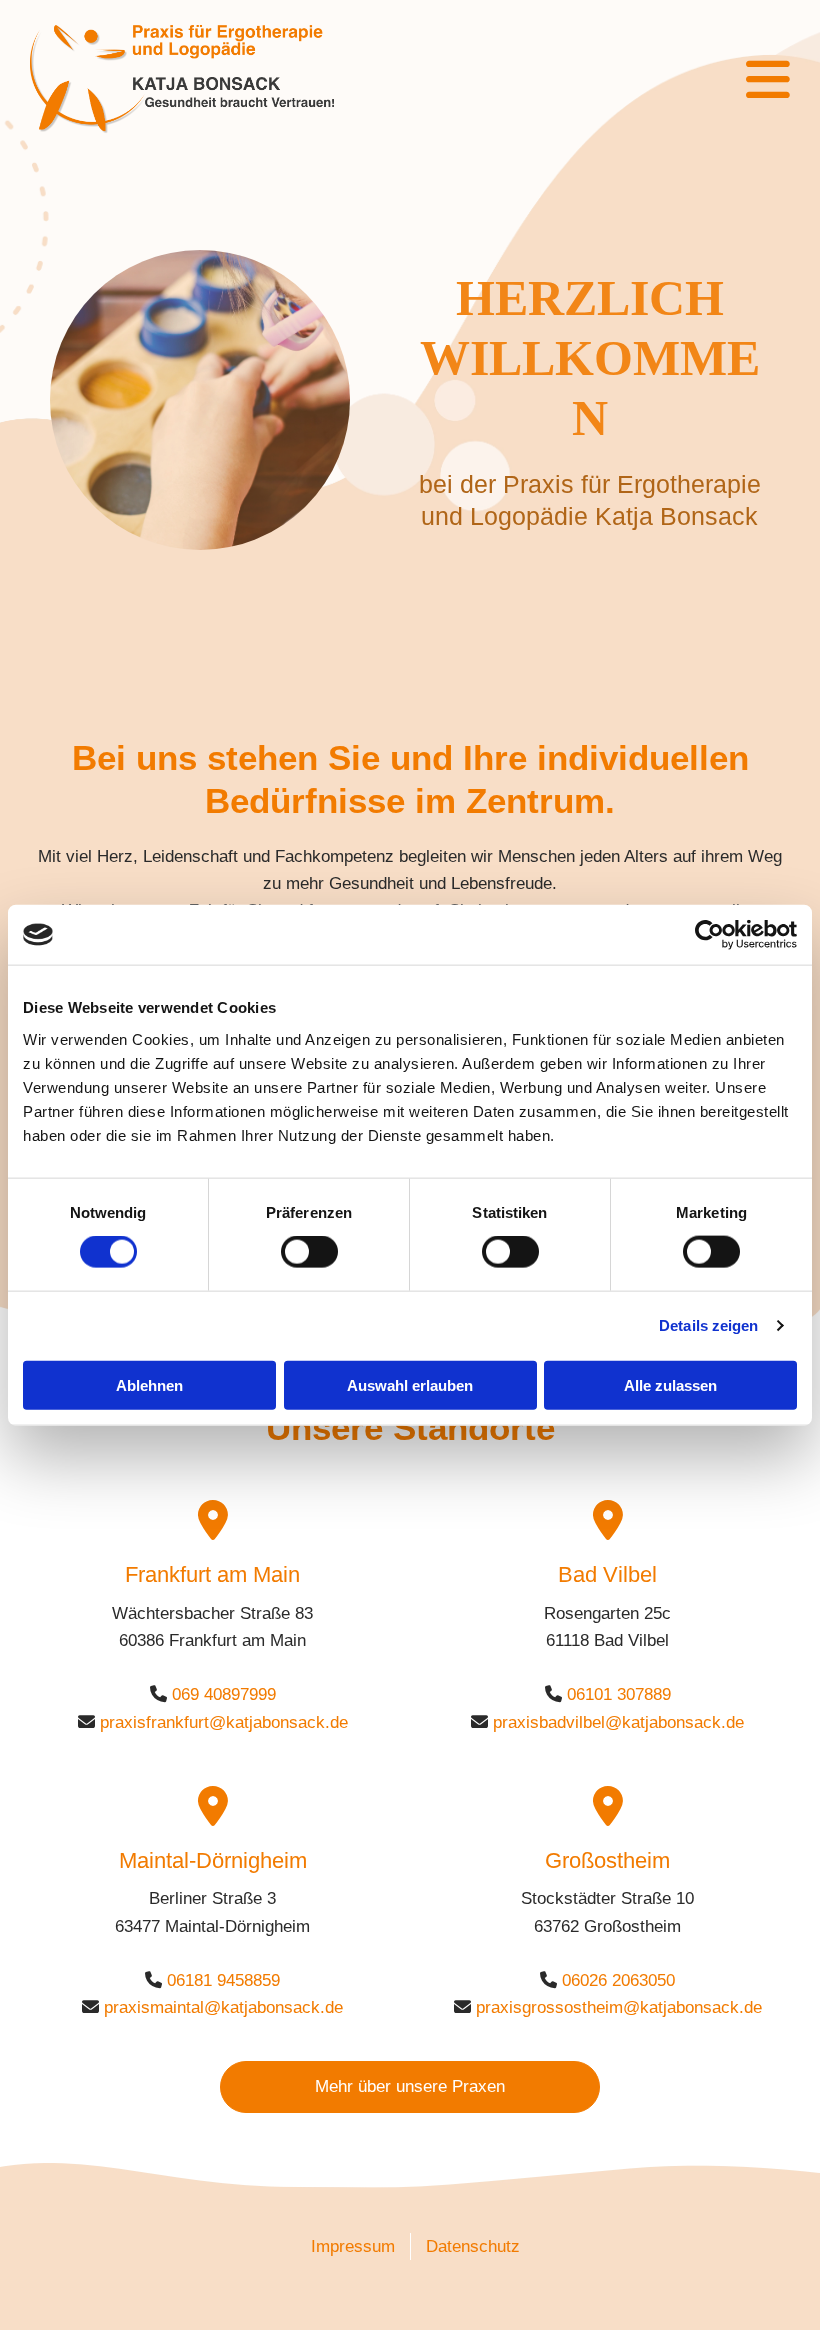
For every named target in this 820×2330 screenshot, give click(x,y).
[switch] (309, 1252)
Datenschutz (473, 2246)
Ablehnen (149, 1384)
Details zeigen (708, 1325)
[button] (607, 80)
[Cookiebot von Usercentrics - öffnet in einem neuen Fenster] (709, 935)
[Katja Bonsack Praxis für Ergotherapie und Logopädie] (220, 79)
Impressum (353, 2246)
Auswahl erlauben (410, 1384)
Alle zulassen (670, 1384)
